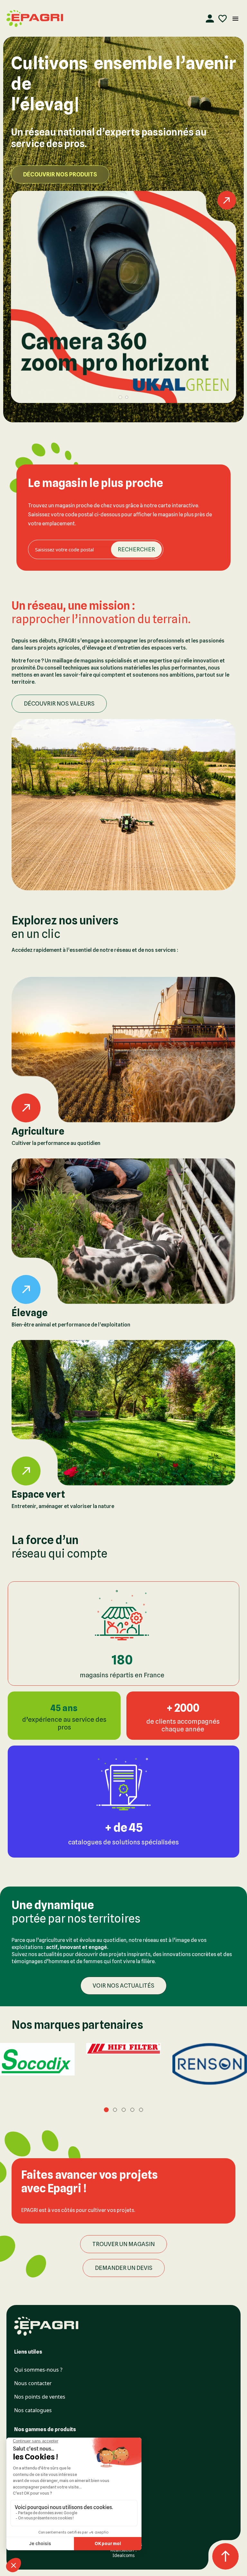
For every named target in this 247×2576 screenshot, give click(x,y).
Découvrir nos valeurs (59, 703)
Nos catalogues (33, 2410)
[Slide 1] (120, 397)
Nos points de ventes (40, 2397)
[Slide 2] (127, 397)
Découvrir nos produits (60, 174)
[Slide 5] (141, 2110)
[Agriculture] (123, 1050)
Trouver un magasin (123, 2244)
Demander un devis (124, 2268)
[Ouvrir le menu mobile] (235, 19)
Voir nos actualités (123, 1986)
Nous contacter (33, 2383)
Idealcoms (124, 2555)
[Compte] (210, 19)
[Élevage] (123, 1231)
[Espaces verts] (123, 1413)
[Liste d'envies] (223, 19)
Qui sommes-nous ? (38, 2370)
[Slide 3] (124, 2110)
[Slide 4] (132, 2110)
